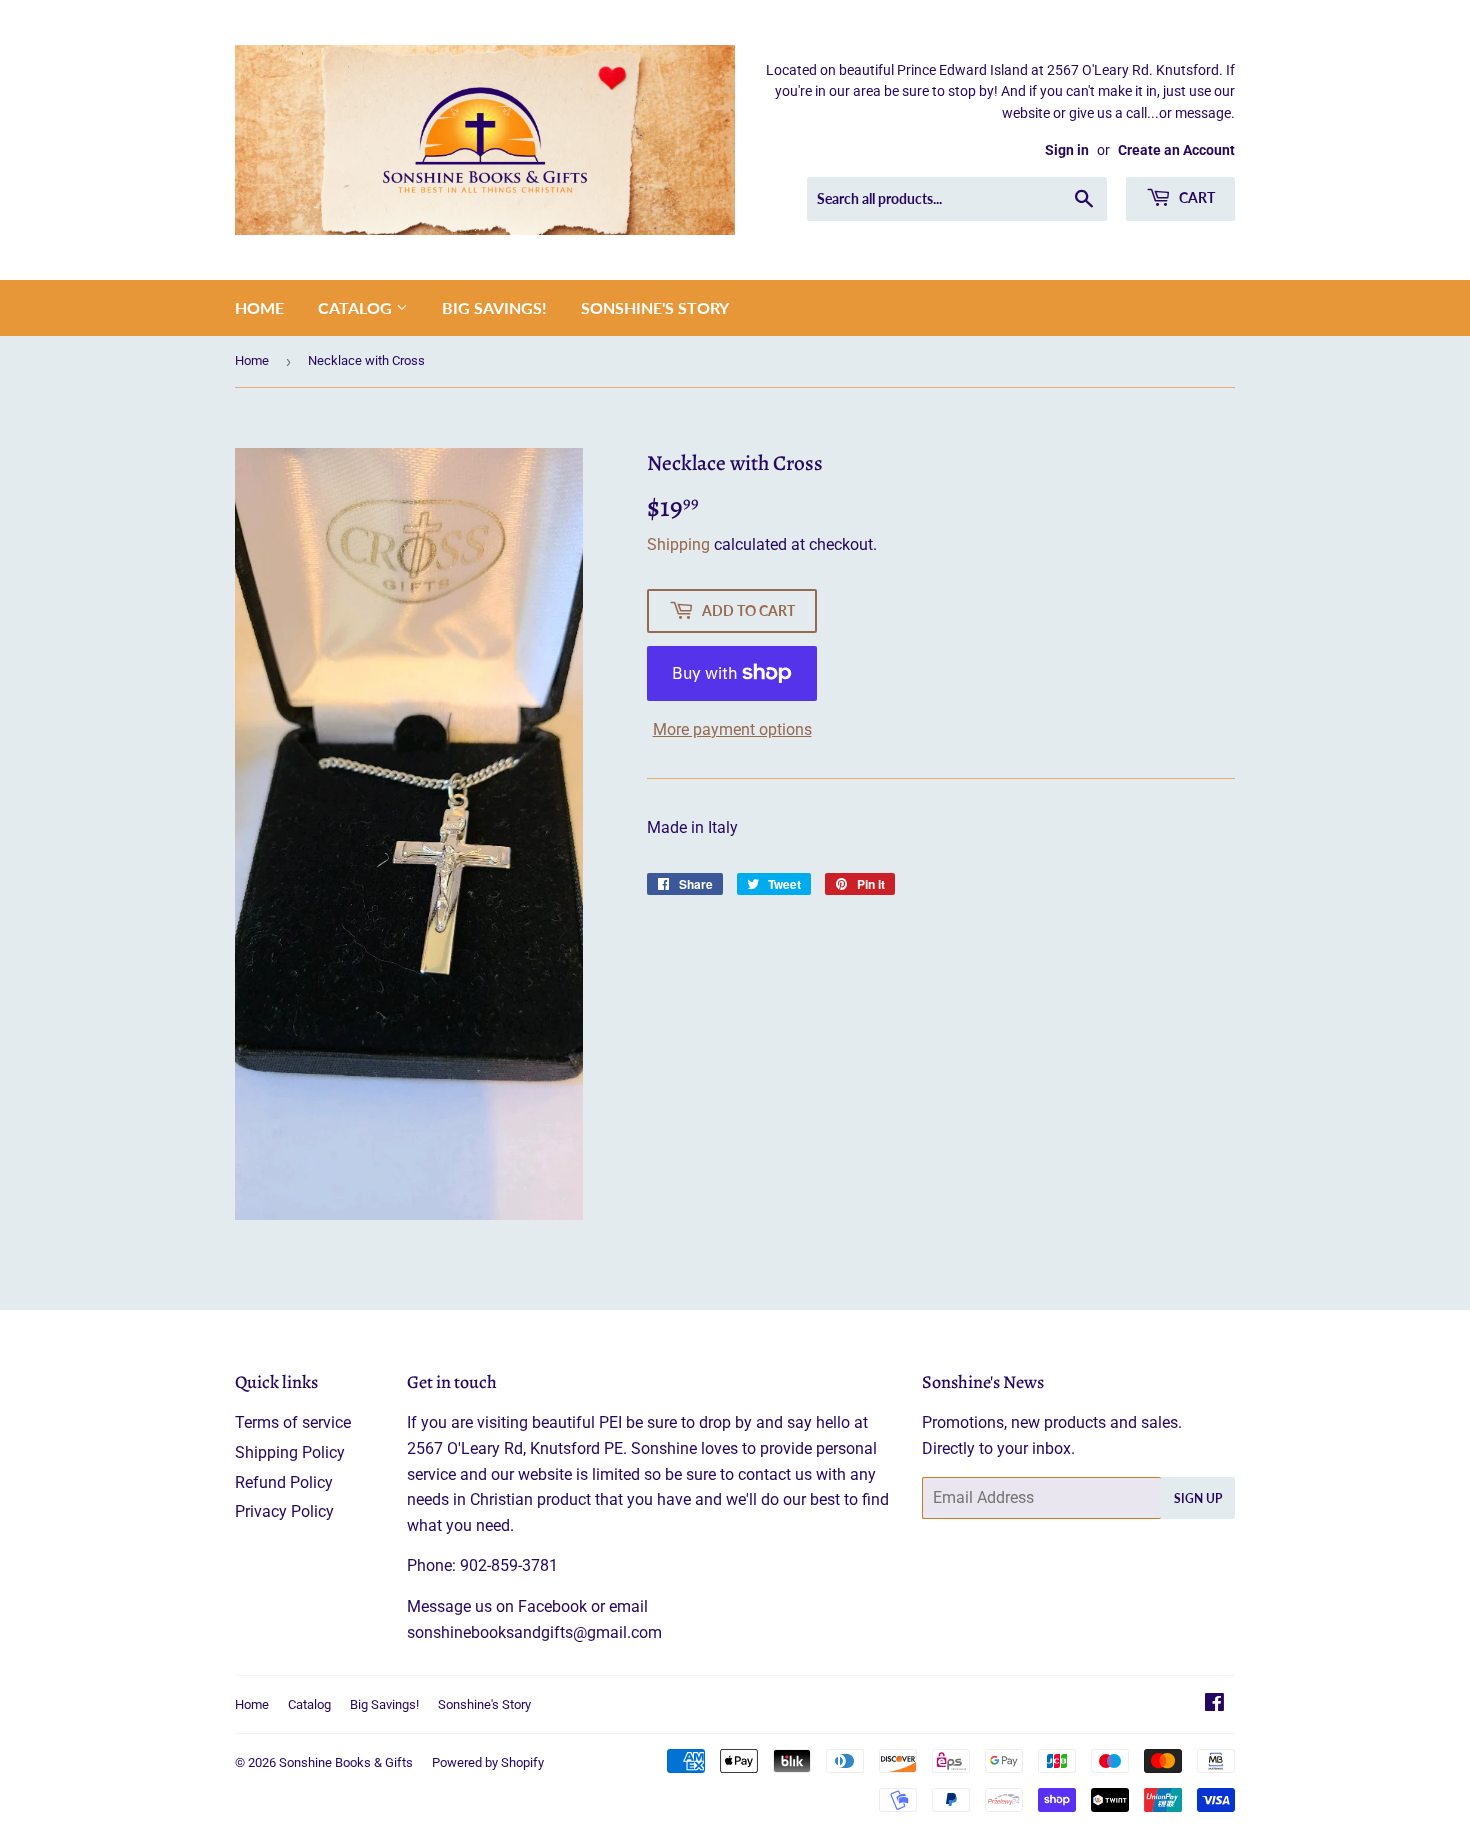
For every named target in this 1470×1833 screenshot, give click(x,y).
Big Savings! (494, 307)
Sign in (1067, 150)
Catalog (357, 307)
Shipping (678, 544)
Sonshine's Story (655, 307)
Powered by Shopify (488, 1762)
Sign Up (1198, 1498)
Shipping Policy (290, 1452)
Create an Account (1176, 150)
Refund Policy (284, 1482)
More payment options (732, 729)
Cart (1195, 197)
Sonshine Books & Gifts (346, 1762)
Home (259, 307)
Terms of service (293, 1422)
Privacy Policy (284, 1511)
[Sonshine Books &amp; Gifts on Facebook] (1214, 1704)
